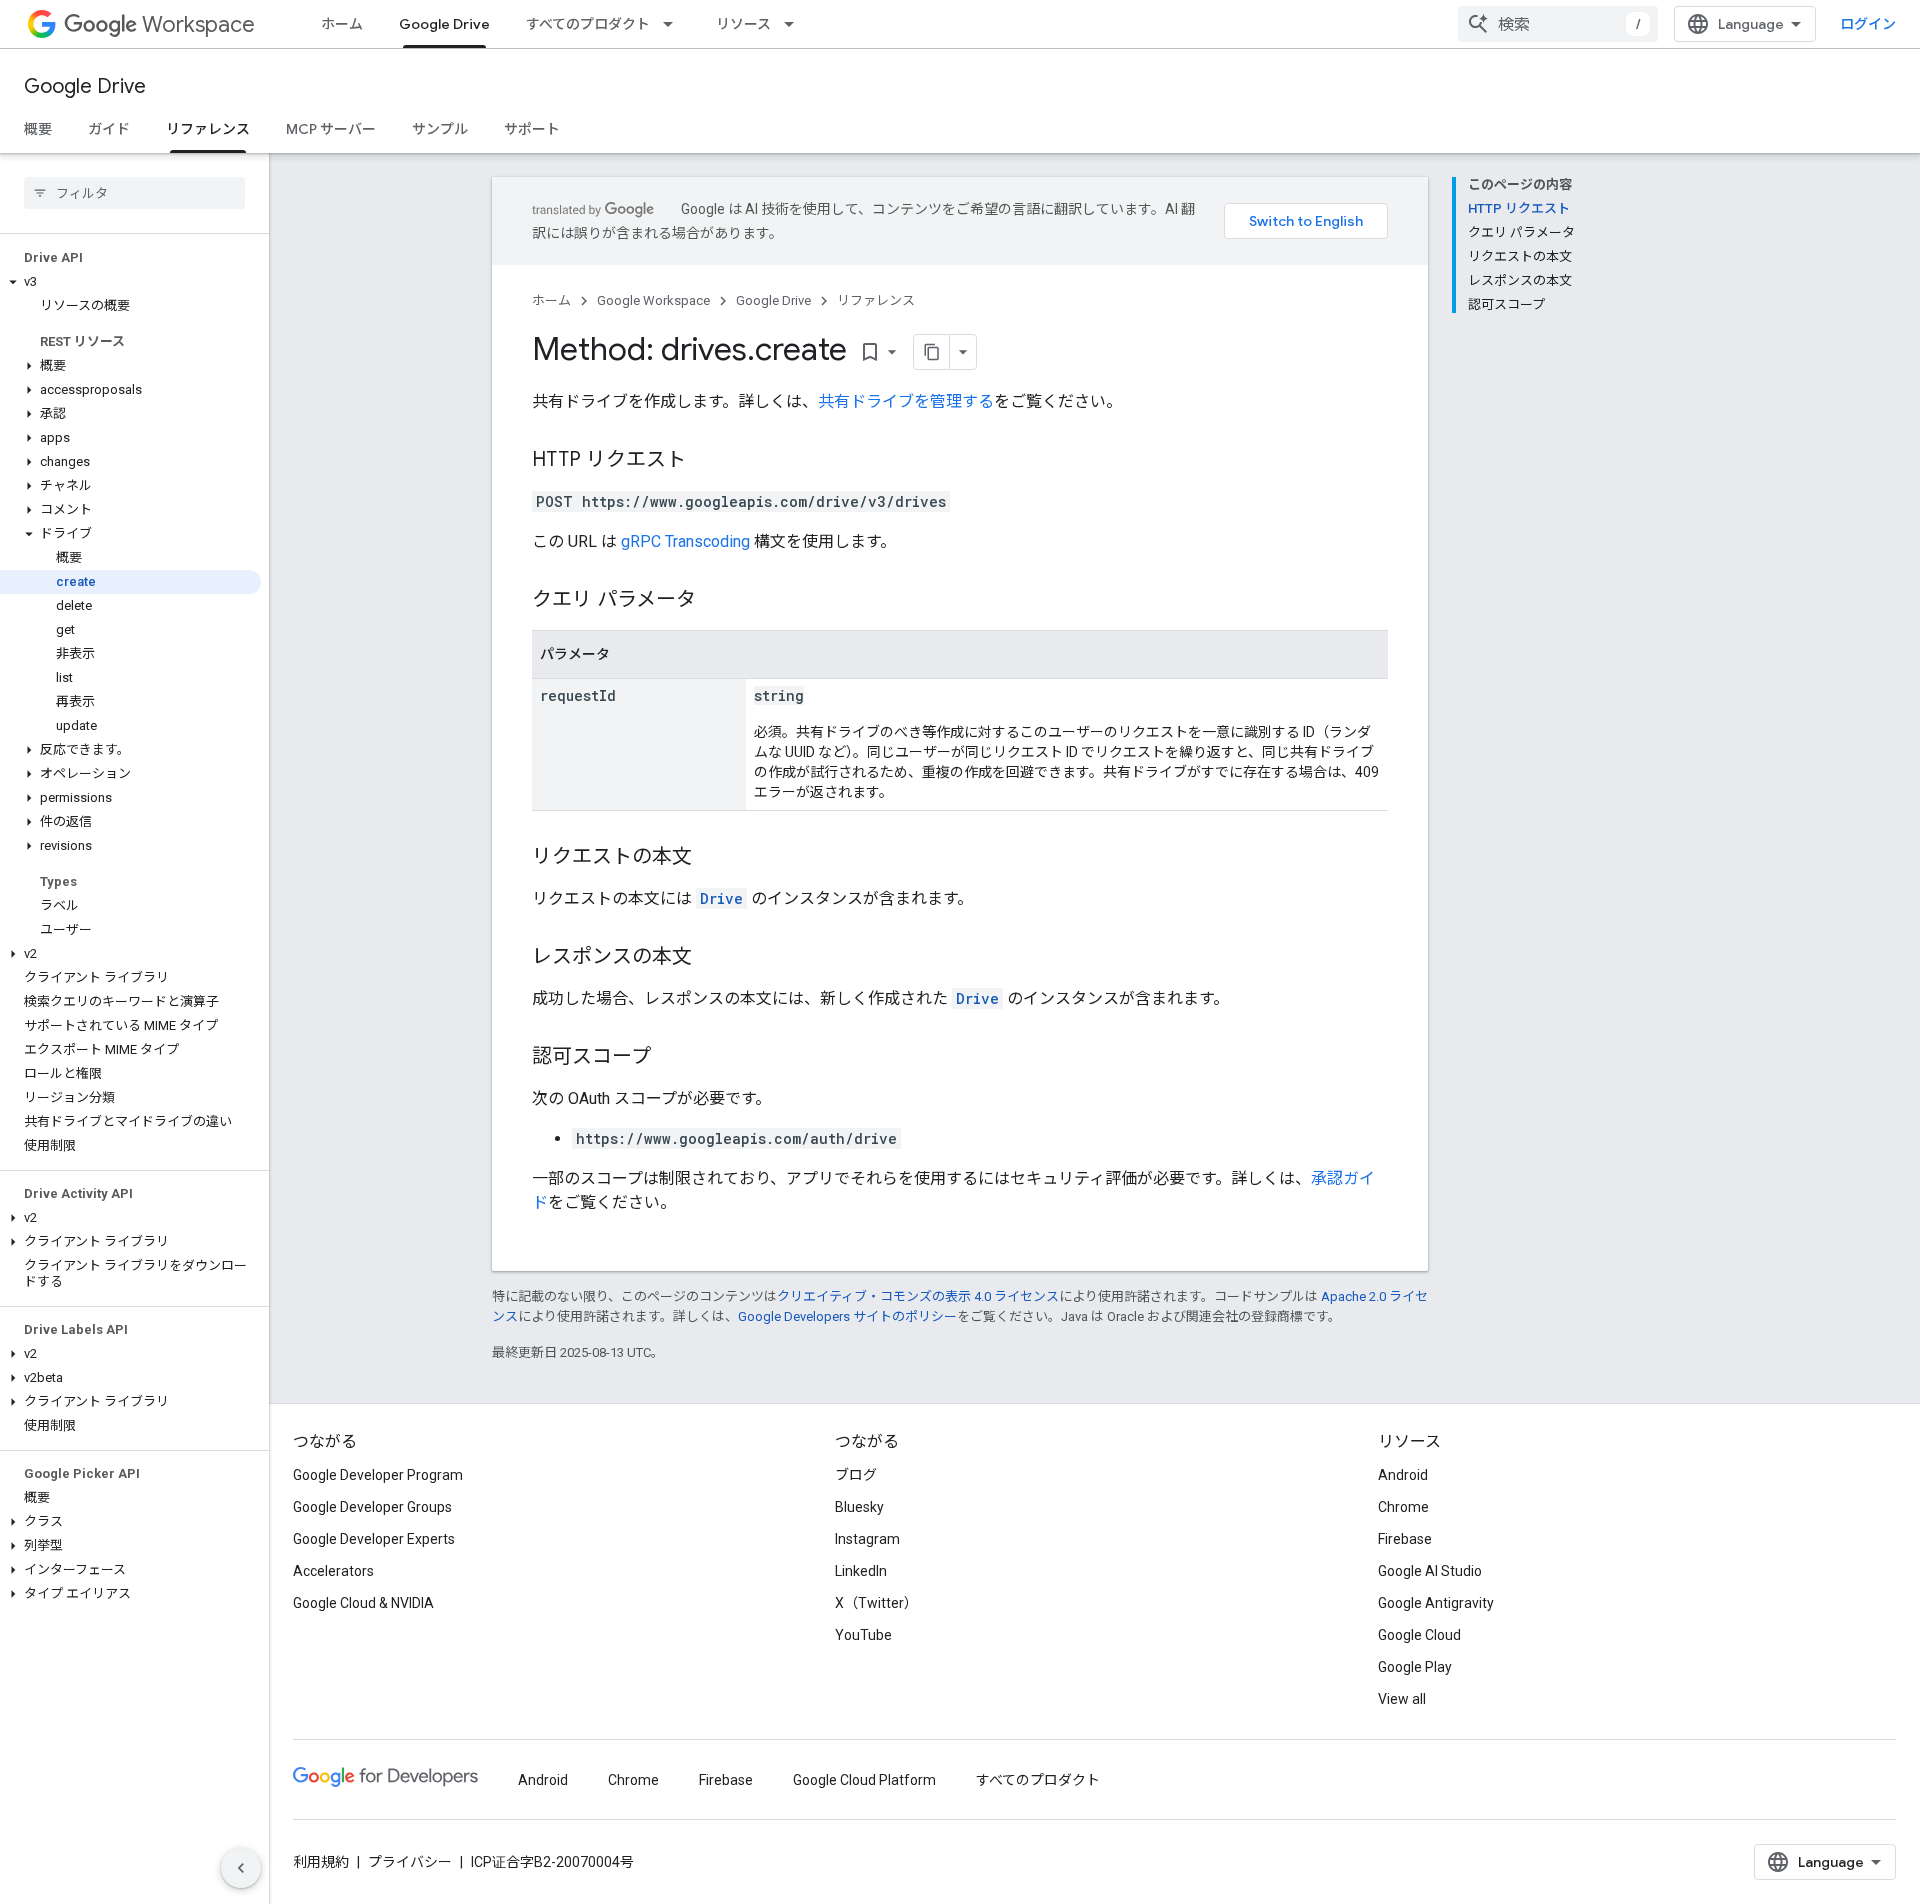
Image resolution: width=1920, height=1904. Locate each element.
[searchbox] (134, 193)
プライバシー (410, 1862)
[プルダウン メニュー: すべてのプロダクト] (674, 24)
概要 (38, 129)
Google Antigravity (1436, 1603)
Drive (721, 898)
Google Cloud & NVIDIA (363, 1603)
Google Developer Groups (372, 1507)
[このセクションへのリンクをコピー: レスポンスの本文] (712, 958)
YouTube (863, 1635)
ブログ (856, 1475)
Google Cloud (1419, 1635)
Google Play (1415, 1667)
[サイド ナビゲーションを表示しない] (241, 1868)
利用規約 (321, 1862)
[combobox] (1558, 24)
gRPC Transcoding (685, 541)
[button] (130, 282)
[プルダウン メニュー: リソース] (795, 24)
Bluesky (859, 1507)
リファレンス (208, 129)
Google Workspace (653, 300)
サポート (532, 129)
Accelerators (333, 1571)
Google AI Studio (1430, 1571)
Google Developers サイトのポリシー (847, 1316)
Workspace (198, 24)
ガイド (109, 129)
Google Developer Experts (374, 1539)
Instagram (867, 1539)
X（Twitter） (876, 1603)
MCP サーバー (331, 129)
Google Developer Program (378, 1475)
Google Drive (444, 24)
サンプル (440, 129)
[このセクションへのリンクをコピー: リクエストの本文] (712, 858)
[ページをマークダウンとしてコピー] (932, 352)
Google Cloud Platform (864, 1780)
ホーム (342, 24)
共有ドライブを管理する (906, 401)
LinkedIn (861, 1571)
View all (1402, 1699)
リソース (743, 24)
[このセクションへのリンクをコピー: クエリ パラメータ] (716, 601)
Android (1403, 1475)
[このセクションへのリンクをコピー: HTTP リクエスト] (706, 461)
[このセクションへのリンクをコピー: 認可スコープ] (671, 1058)
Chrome (1403, 1507)
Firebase (1405, 1539)
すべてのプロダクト (588, 24)
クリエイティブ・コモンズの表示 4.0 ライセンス (918, 1296)
